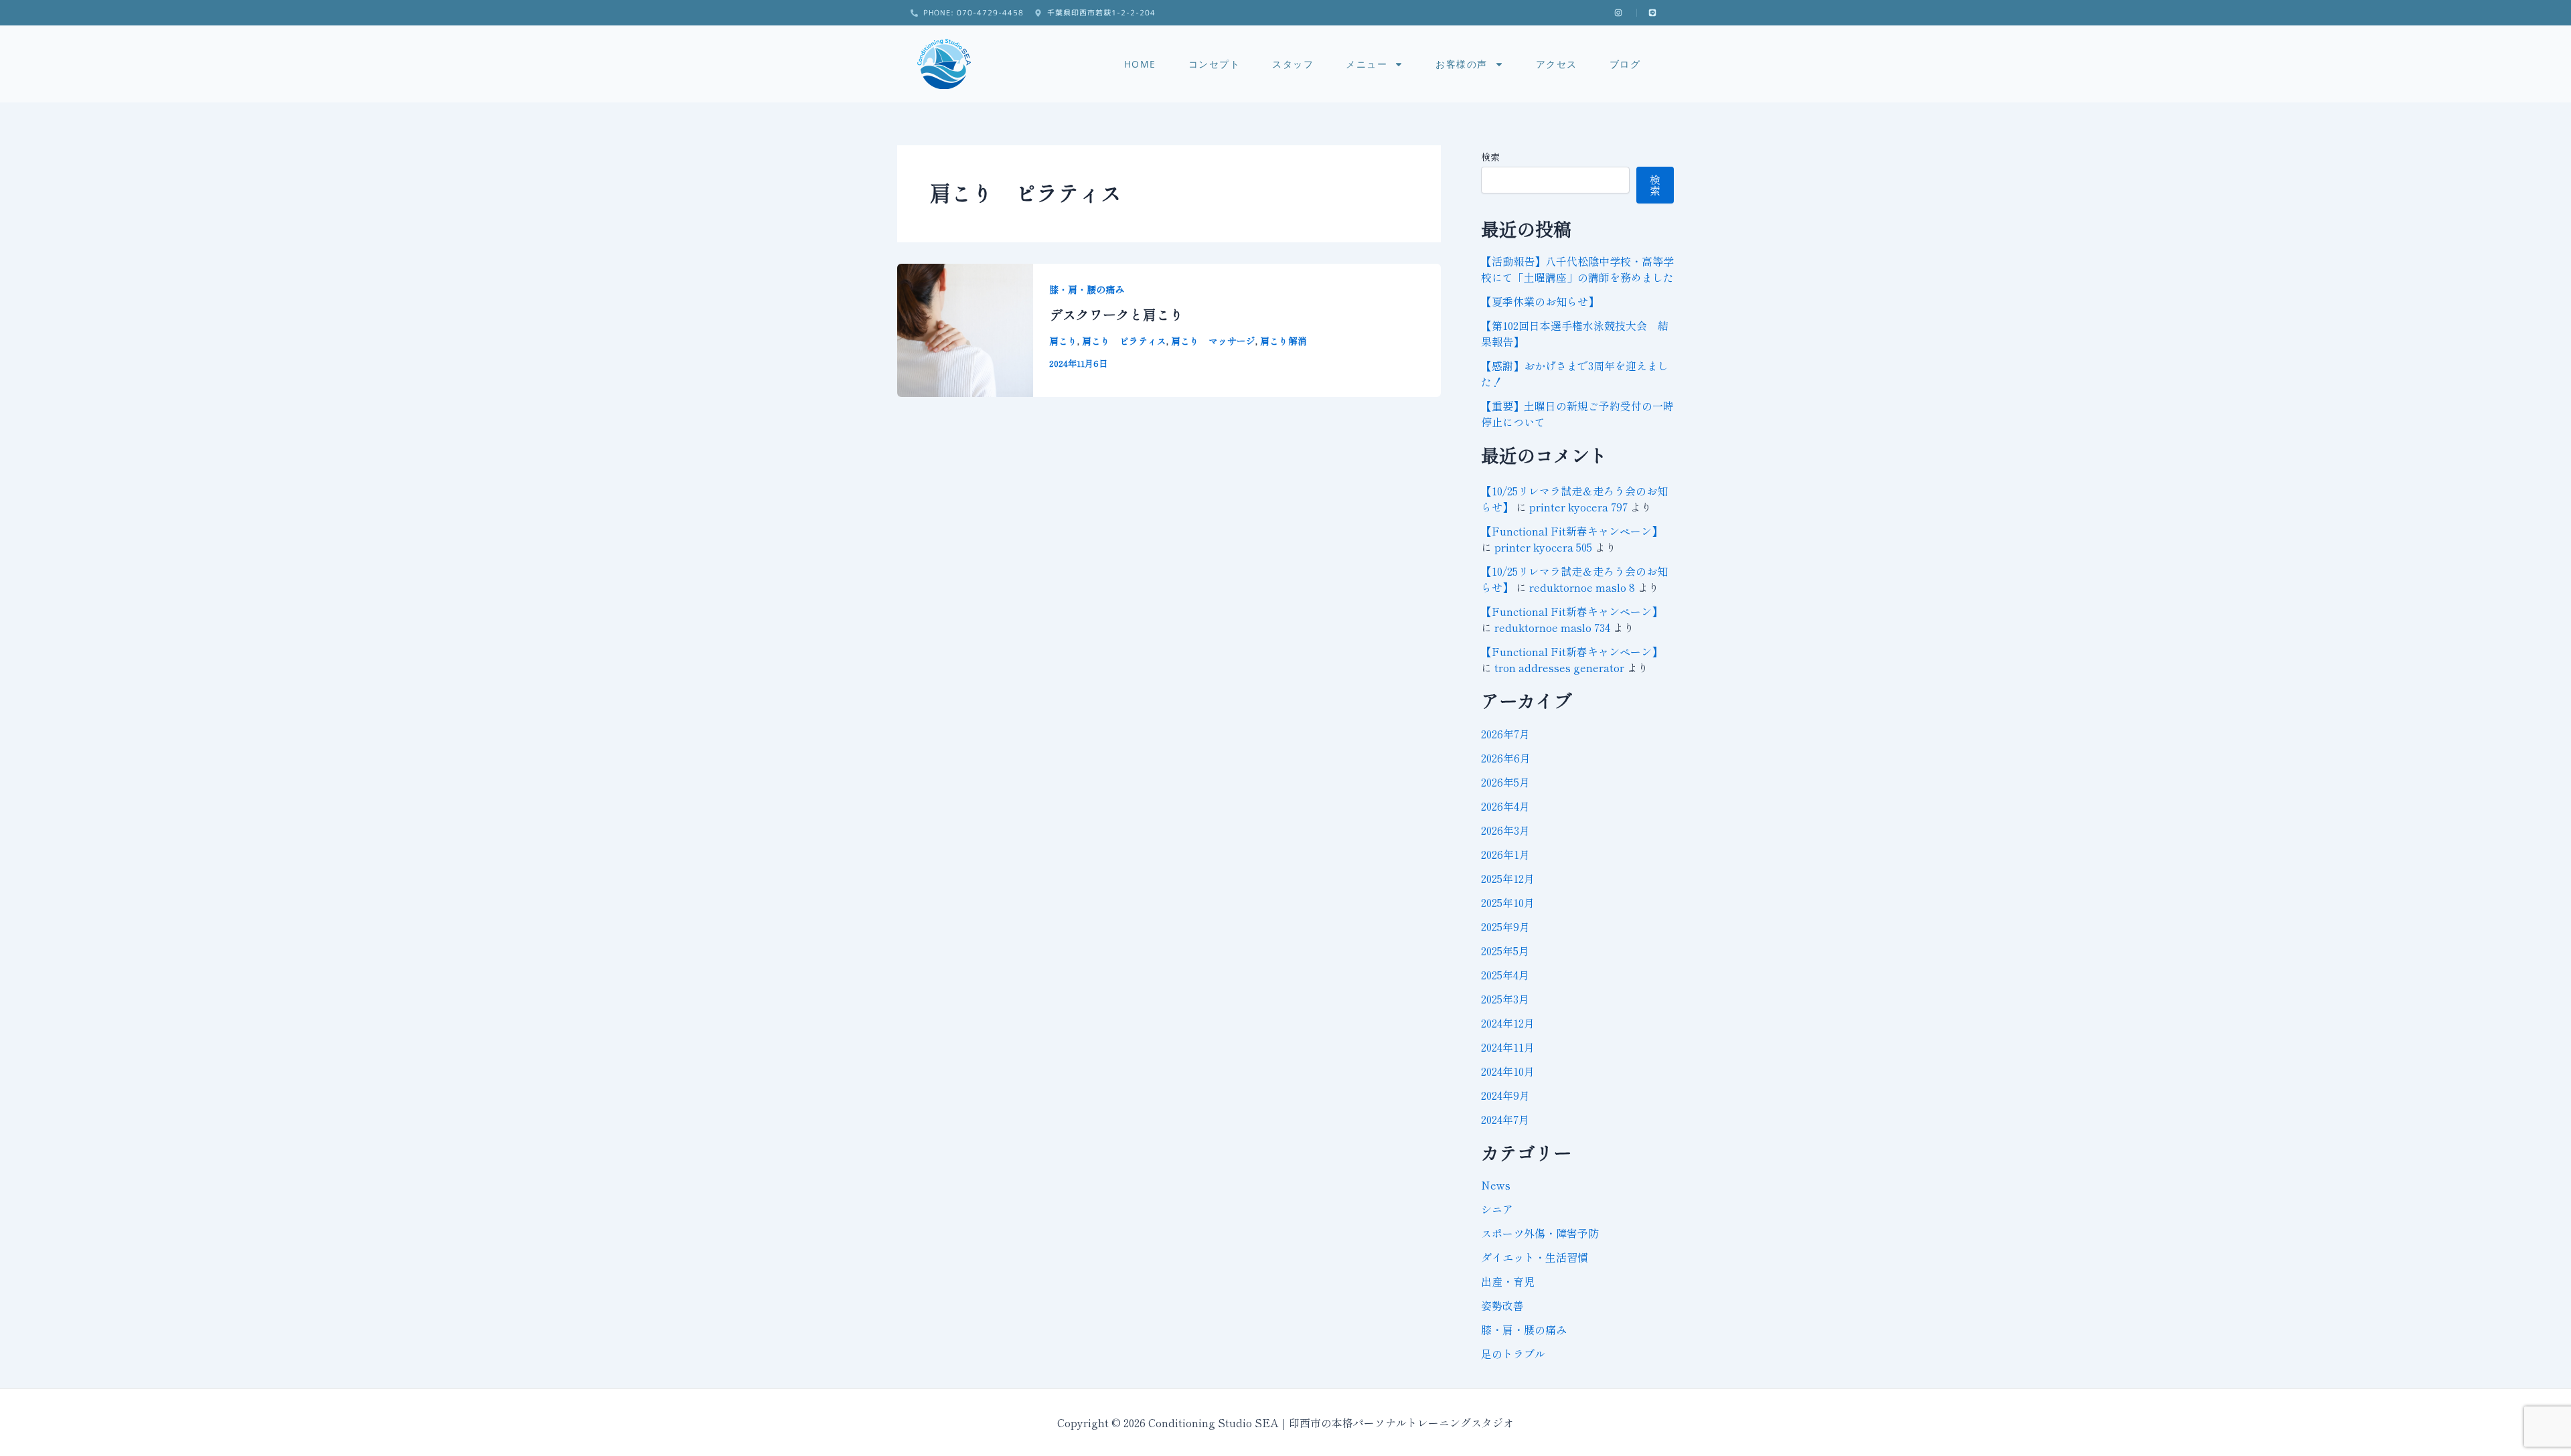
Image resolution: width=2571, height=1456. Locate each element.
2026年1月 (1505, 854)
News (1496, 1185)
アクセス (1557, 64)
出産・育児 (1508, 1281)
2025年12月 (1508, 878)
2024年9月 (1505, 1095)
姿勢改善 (1502, 1305)
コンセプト (1215, 64)
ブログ (1625, 64)
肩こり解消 (1283, 341)
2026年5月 (1505, 782)
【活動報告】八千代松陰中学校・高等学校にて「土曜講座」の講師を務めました (1577, 269)
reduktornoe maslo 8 (1582, 587)
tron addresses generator (1559, 667)
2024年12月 (1508, 1023)
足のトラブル (1513, 1354)
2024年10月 (1508, 1071)
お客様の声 (1462, 64)
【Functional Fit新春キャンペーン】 (1572, 531)
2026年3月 (1505, 830)
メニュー (1367, 64)
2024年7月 (1505, 1119)
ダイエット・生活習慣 (1535, 1257)
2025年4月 (1505, 975)
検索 (1490, 157)
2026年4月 (1505, 806)
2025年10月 (1508, 902)
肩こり (1063, 341)
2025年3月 (1505, 999)
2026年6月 (1506, 758)
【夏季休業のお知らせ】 (1540, 301)
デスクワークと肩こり (1116, 314)
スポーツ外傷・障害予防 (1540, 1233)
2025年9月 (1505, 926)
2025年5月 (1505, 951)
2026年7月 (1505, 734)
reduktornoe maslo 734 (1552, 627)
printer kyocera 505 (1543, 547)
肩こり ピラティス (1124, 341)
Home (1140, 64)
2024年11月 (1508, 1047)
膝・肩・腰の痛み (1087, 289)
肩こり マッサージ (1213, 341)
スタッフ (1293, 64)
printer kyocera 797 (1578, 507)
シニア (1497, 1209)
